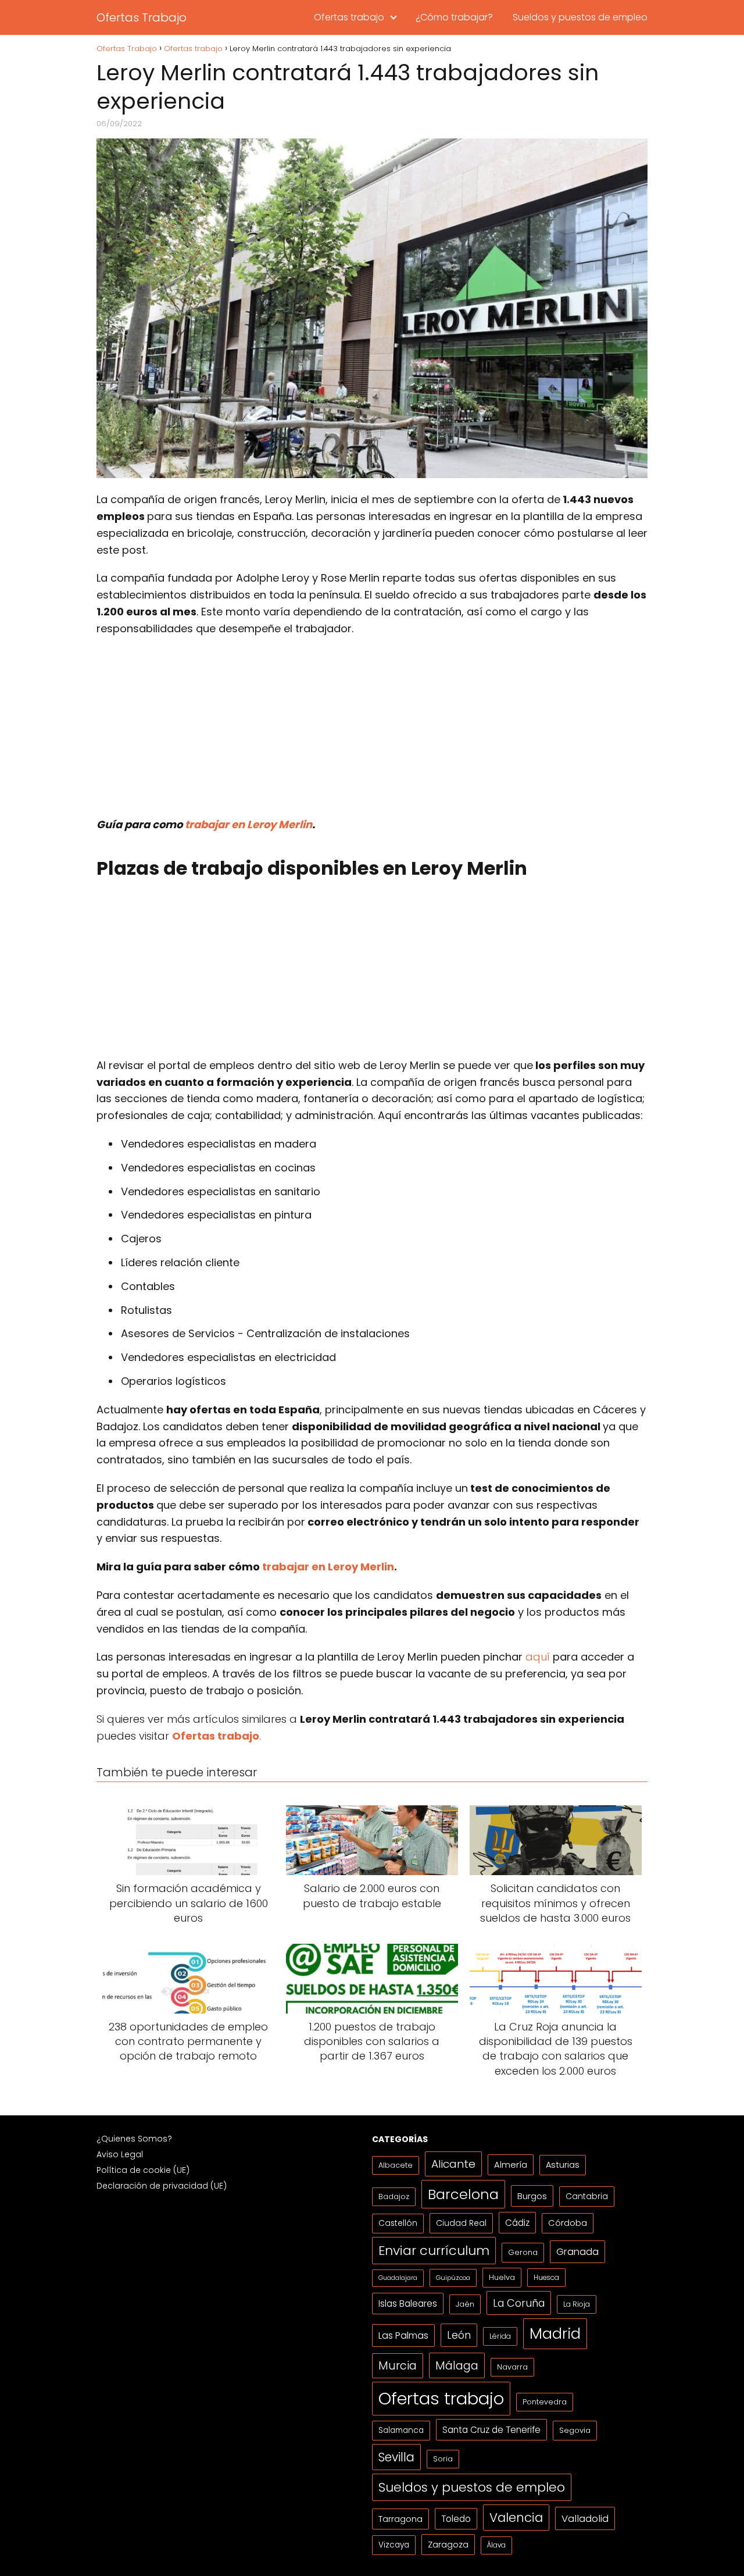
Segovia (575, 2430)
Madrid (555, 2333)
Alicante (453, 2164)
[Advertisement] (372, 731)
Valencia (516, 2518)
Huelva (502, 2277)
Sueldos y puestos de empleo (580, 17)
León (459, 2335)
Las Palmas (403, 2335)
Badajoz (394, 2196)
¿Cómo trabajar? (454, 17)
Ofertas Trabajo (142, 17)
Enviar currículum (434, 2251)
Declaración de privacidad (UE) (162, 2186)
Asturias (563, 2165)
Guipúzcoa (453, 2278)
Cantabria (587, 2196)
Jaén (465, 2304)
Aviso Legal (120, 2154)
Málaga (457, 2365)
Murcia (398, 2366)
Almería (511, 2165)
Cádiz (517, 2223)
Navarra (512, 2367)
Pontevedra (545, 2402)
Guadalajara (398, 2278)
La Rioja (577, 2304)
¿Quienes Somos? (134, 2139)
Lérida (500, 2336)
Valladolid (585, 2518)
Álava (496, 2545)
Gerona (523, 2252)
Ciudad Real (461, 2223)
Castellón (398, 2223)
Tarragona (400, 2519)
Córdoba (568, 2223)
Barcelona (463, 2194)
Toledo (456, 2519)
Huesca (546, 2277)
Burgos (532, 2196)
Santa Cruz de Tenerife (491, 2430)
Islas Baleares (408, 2304)
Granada (577, 2252)
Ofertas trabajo (349, 17)
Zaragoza (448, 2544)
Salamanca (401, 2430)
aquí (538, 1657)
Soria (443, 2459)
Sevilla (396, 2457)
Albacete (396, 2165)
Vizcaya (394, 2545)
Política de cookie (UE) (143, 2170)
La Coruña (519, 2303)
